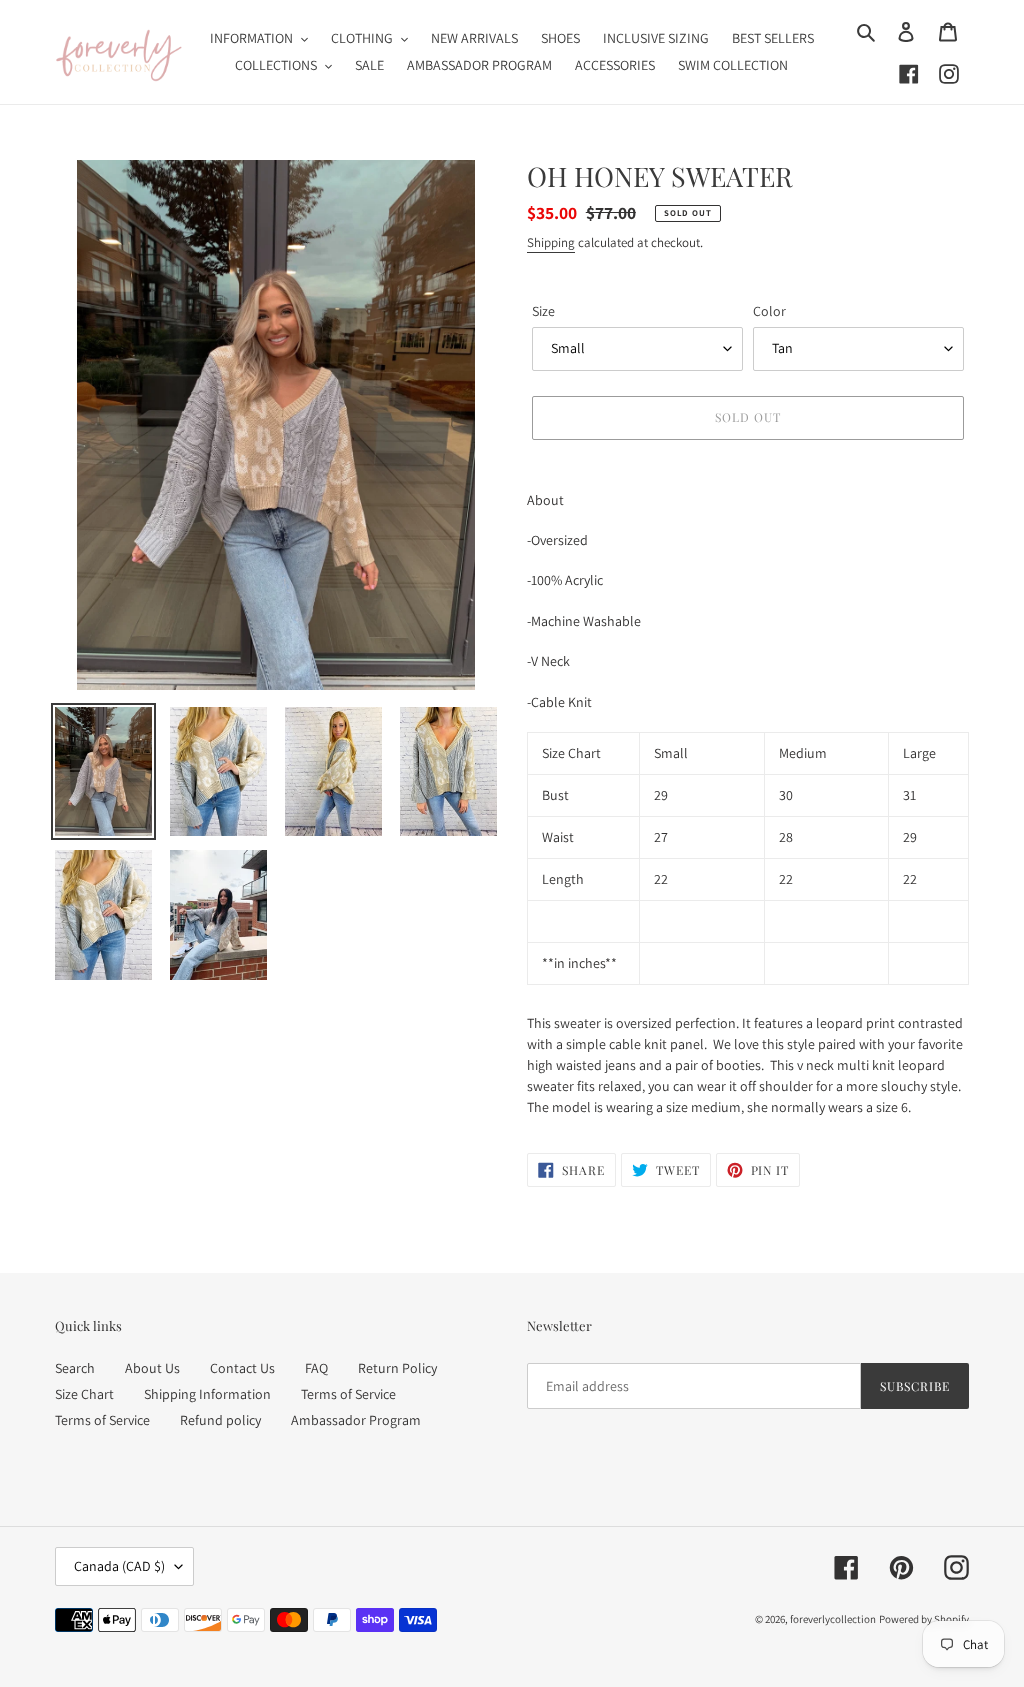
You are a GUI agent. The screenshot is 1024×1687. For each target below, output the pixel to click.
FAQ (316, 1368)
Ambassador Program (356, 1420)
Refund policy (220, 1420)
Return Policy (397, 1368)
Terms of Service (348, 1394)
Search (75, 1368)
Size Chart (84, 1394)
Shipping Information (207, 1394)
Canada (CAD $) (119, 1566)
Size (543, 311)
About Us (152, 1368)
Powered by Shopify (924, 1619)
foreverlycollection (833, 1619)
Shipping (551, 242)
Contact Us (242, 1368)
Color (769, 311)
